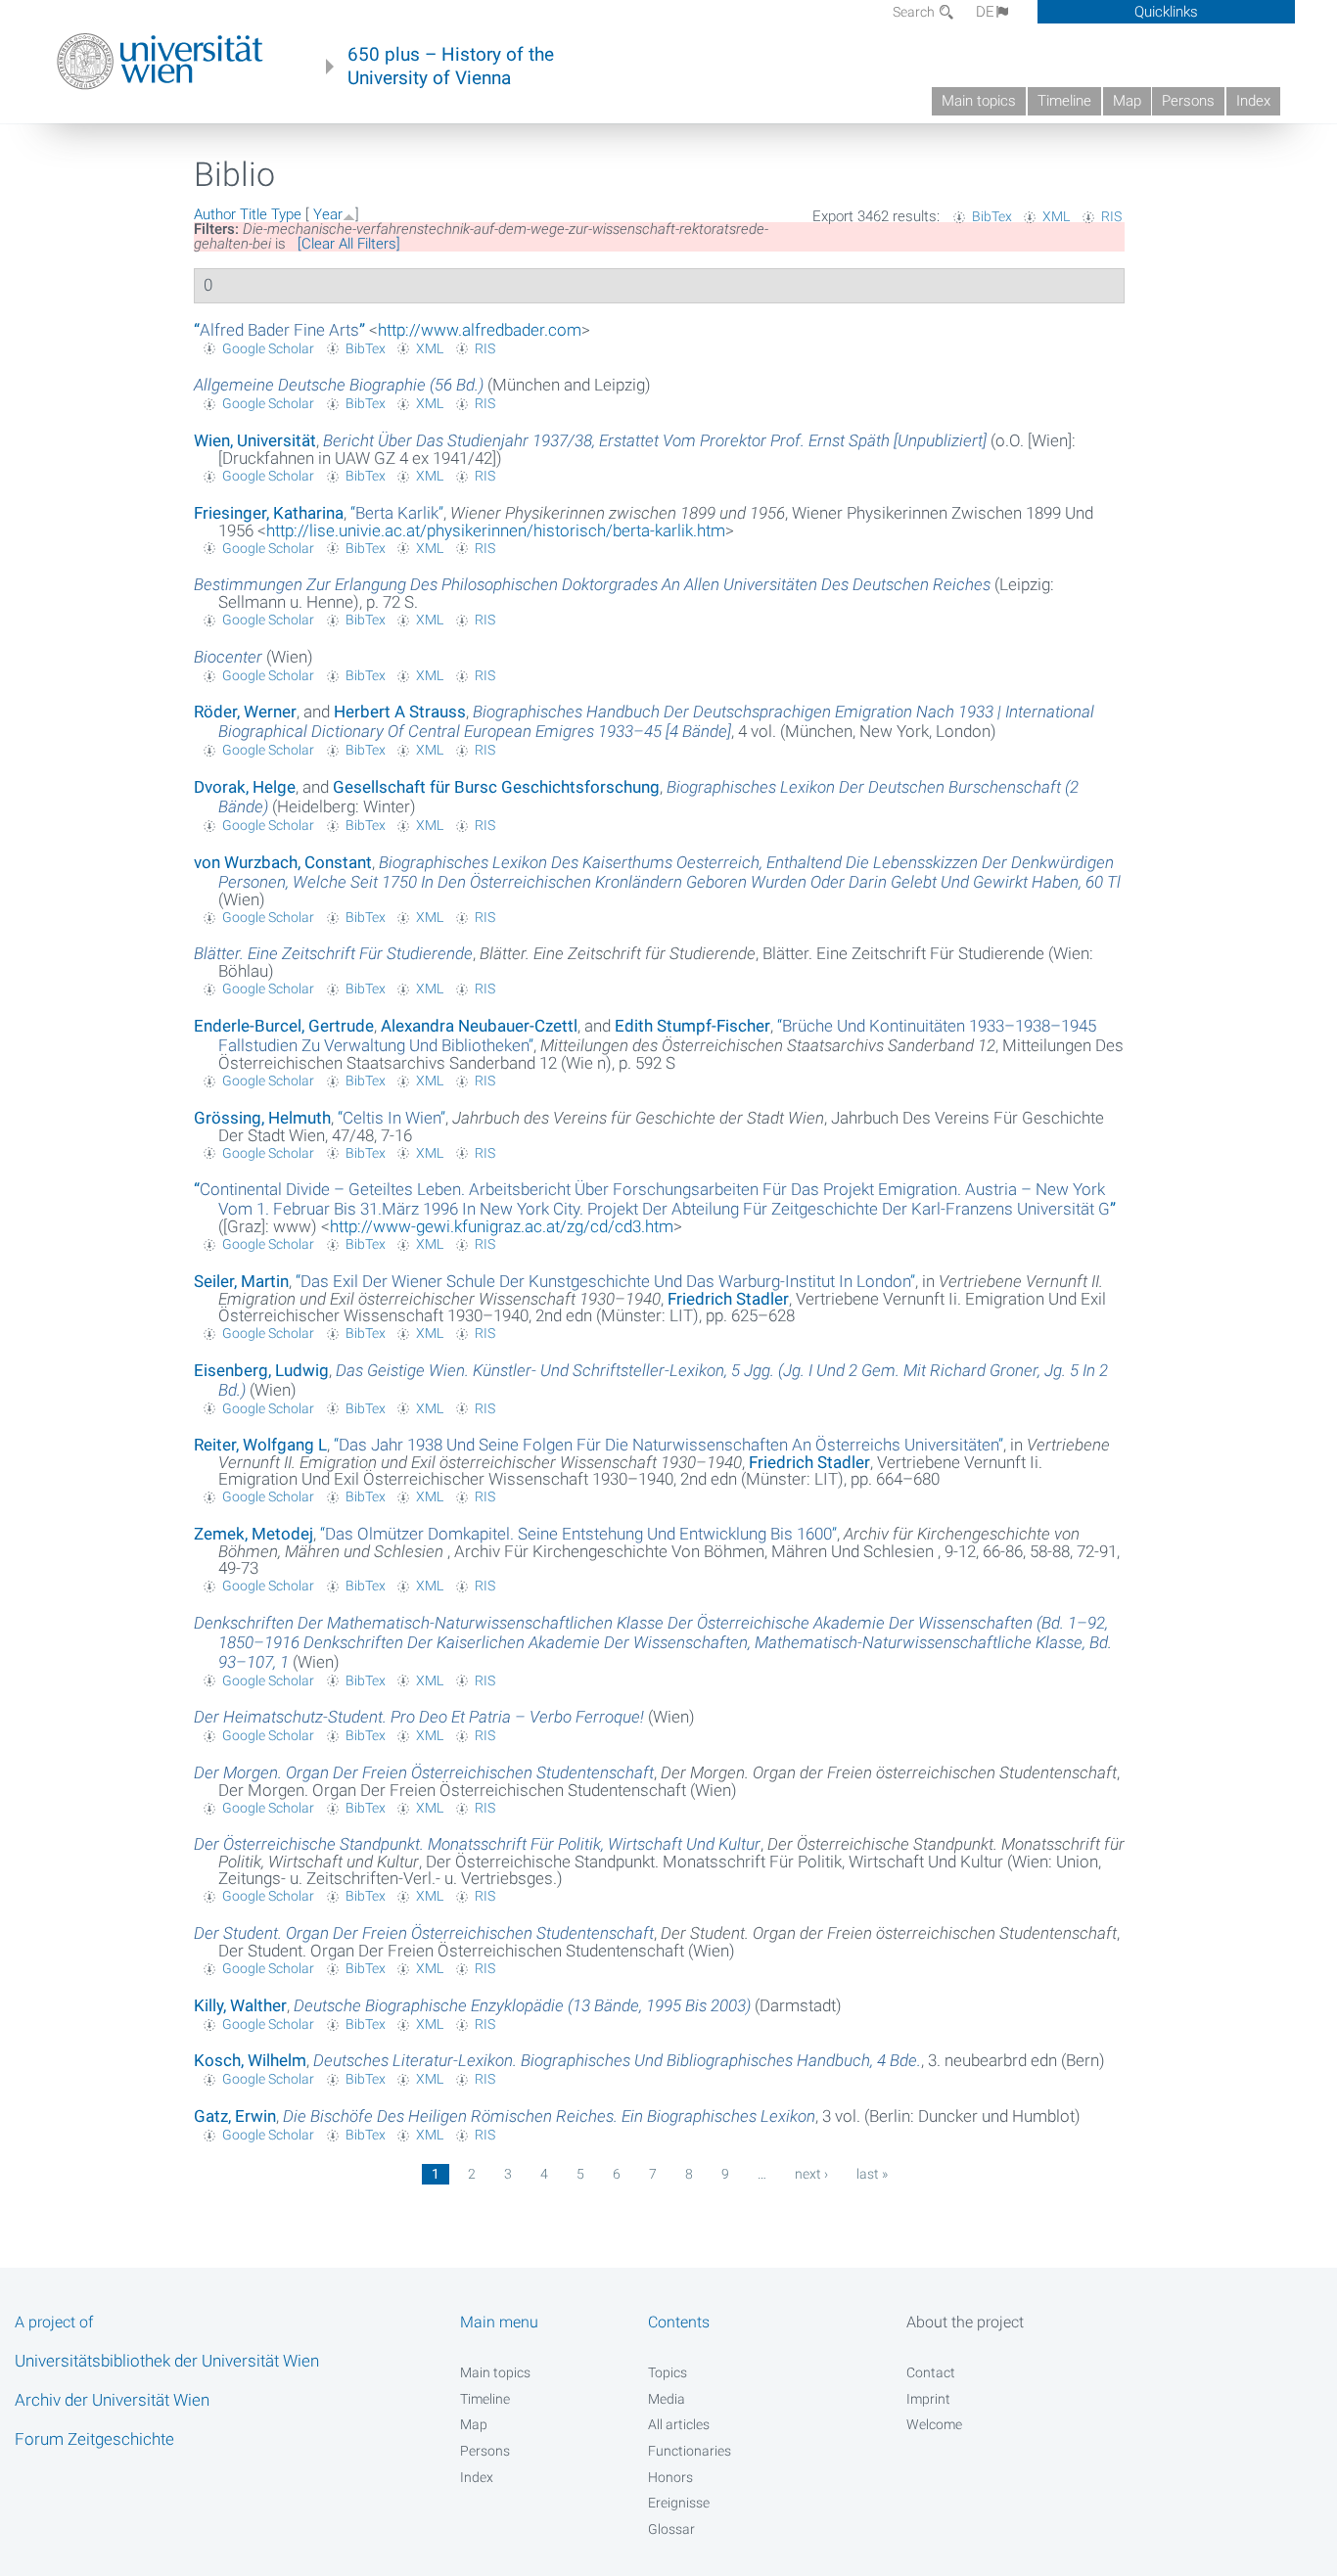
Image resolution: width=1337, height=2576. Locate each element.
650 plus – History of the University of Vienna (451, 67)
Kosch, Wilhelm (250, 2060)
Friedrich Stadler (728, 1299)
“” (279, 330)
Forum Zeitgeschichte (94, 2439)
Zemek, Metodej (254, 1534)
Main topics (979, 101)
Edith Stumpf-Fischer (692, 1026)
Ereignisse (679, 2503)
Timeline (1064, 101)
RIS (1111, 216)
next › (811, 2174)
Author (215, 214)
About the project (965, 2322)
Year (328, 214)
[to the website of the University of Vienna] (160, 62)
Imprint (928, 2399)
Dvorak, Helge (245, 787)
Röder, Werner (245, 712)
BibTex (992, 216)
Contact (931, 2372)
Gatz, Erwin (235, 2116)
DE (985, 12)
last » (872, 2174)
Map (1127, 101)
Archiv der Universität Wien (112, 2400)
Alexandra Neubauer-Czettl (479, 1026)
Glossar (671, 2529)
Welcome (934, 2424)
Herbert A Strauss (400, 712)
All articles (679, 2424)
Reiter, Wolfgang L (260, 1445)
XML (1056, 216)
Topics (668, 2372)
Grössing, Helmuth (262, 1118)
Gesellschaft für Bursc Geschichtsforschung (496, 787)
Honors (670, 2477)
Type (286, 214)
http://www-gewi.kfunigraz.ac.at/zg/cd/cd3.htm (502, 1226)
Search (915, 12)
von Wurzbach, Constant (283, 862)
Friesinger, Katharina (269, 513)
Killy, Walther (240, 2005)
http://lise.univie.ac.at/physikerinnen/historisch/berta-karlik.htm (496, 530)
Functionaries (690, 2451)
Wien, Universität (255, 440)
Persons (1188, 101)
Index (1253, 101)
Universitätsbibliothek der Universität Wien (167, 2361)
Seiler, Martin (241, 1281)
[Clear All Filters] (349, 244)
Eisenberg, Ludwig (261, 1370)
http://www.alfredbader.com (480, 330)
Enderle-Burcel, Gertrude (284, 1026)
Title (254, 214)
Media (667, 2399)
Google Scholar (268, 348)
